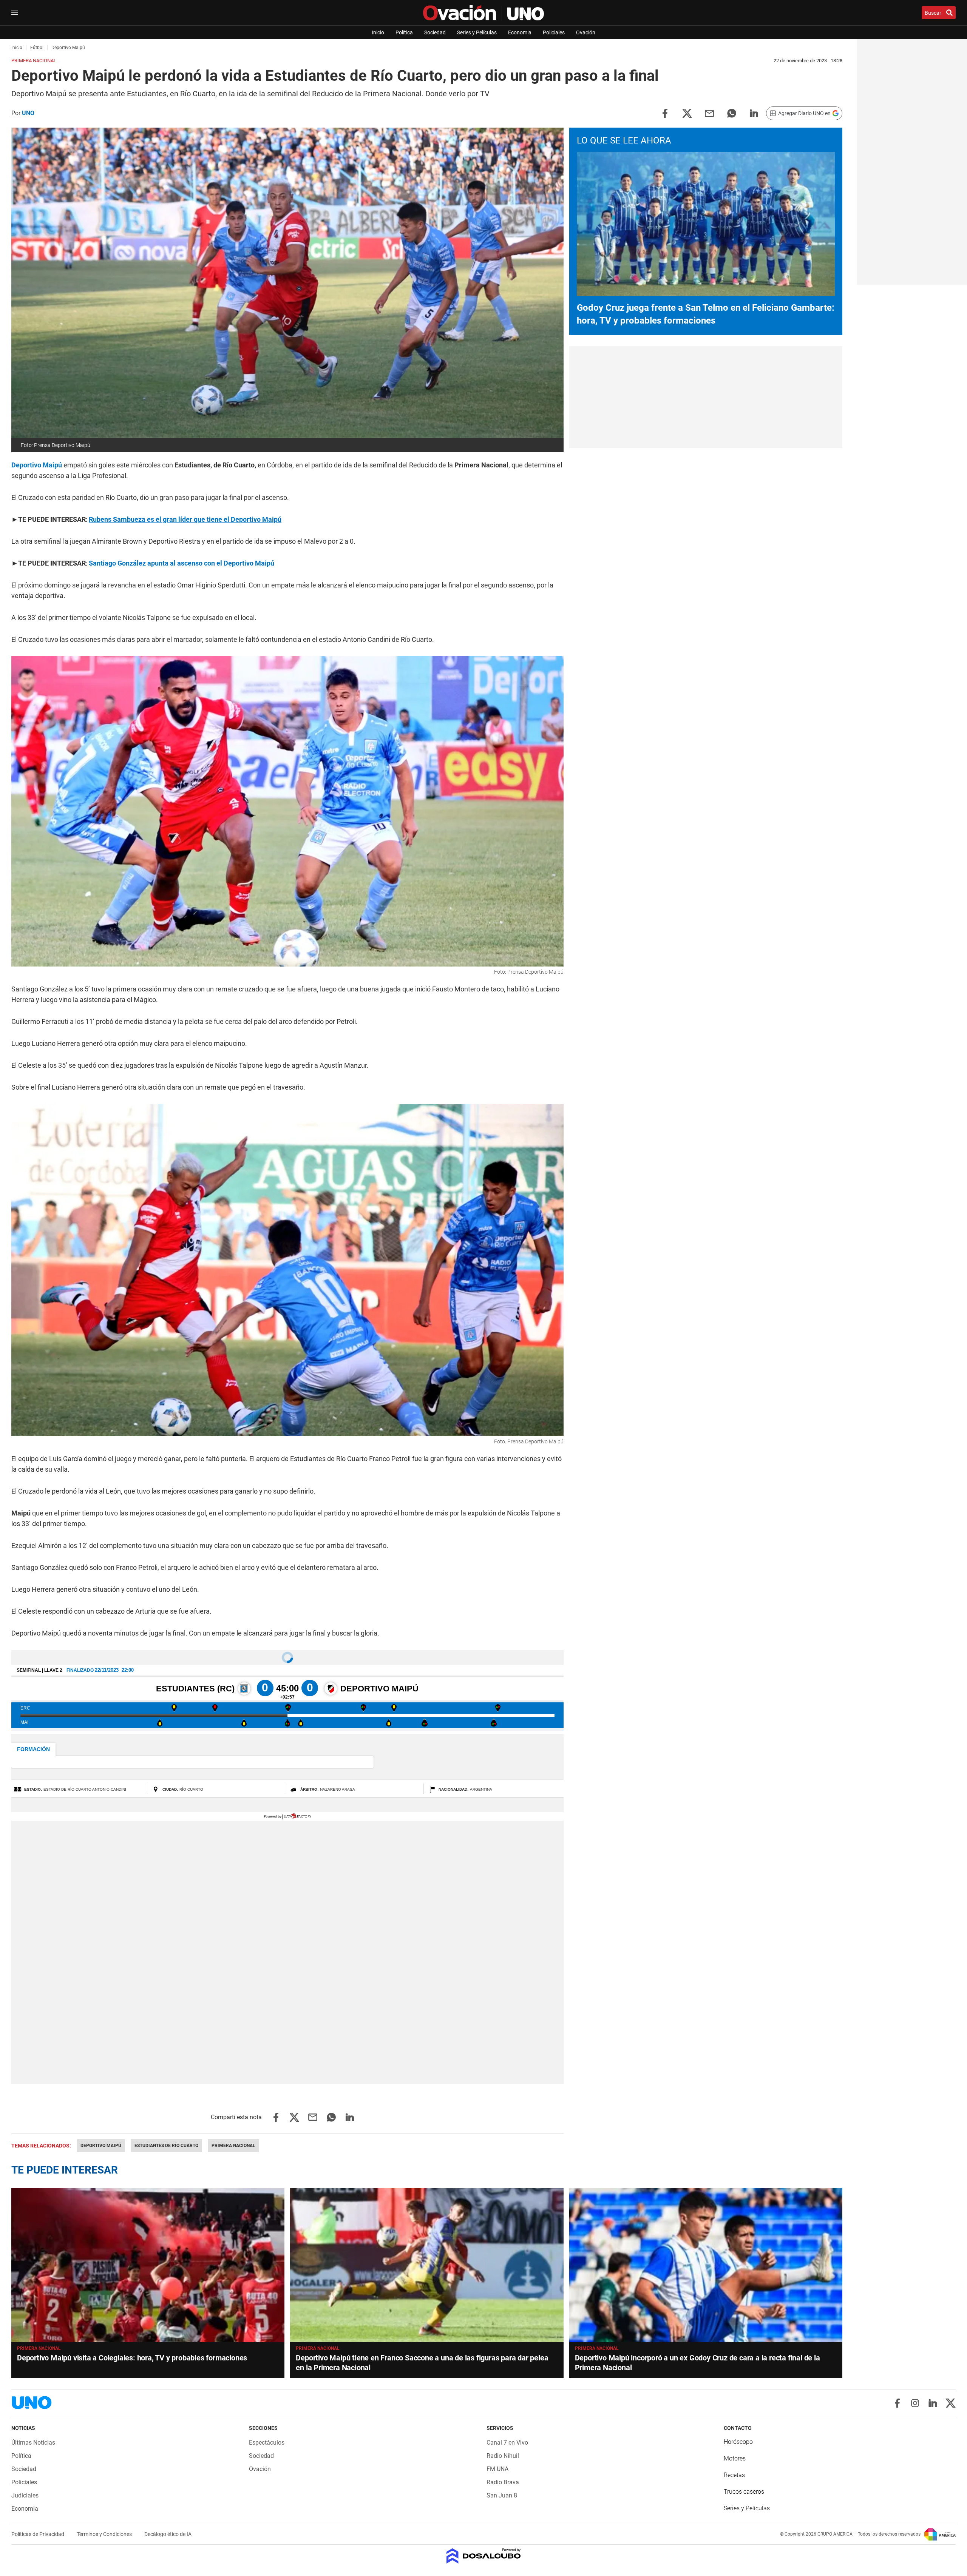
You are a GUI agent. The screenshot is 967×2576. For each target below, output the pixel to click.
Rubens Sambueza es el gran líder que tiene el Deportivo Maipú (185, 519)
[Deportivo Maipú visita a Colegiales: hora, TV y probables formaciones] (148, 2265)
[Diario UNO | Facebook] (897, 2403)
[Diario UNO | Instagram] (915, 2403)
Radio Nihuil (503, 2456)
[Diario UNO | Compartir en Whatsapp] (732, 113)
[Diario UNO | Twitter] (951, 2403)
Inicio (378, 32)
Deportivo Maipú (37, 465)
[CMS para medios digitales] (484, 2557)
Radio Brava (503, 2482)
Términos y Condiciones (105, 2534)
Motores (735, 2458)
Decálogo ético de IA (168, 2534)
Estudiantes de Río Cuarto (166, 2146)
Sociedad (435, 32)
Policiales (554, 32)
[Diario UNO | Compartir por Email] (709, 113)
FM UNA (497, 2469)
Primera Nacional (233, 2146)
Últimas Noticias (33, 2443)
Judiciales (25, 2495)
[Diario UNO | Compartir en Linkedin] (754, 113)
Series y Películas (477, 32)
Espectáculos (267, 2443)
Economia (520, 32)
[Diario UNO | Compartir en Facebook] (665, 113)
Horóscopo (738, 2442)
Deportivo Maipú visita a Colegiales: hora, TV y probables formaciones (132, 2358)
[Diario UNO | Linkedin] (933, 2403)
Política (404, 32)
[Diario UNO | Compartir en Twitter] (687, 113)
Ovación (586, 32)
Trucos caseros (744, 2492)
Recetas (734, 2475)
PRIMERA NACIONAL (318, 2348)
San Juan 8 (502, 2495)
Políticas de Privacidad (38, 2534)
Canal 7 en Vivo (507, 2443)
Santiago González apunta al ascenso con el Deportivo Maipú (182, 563)
